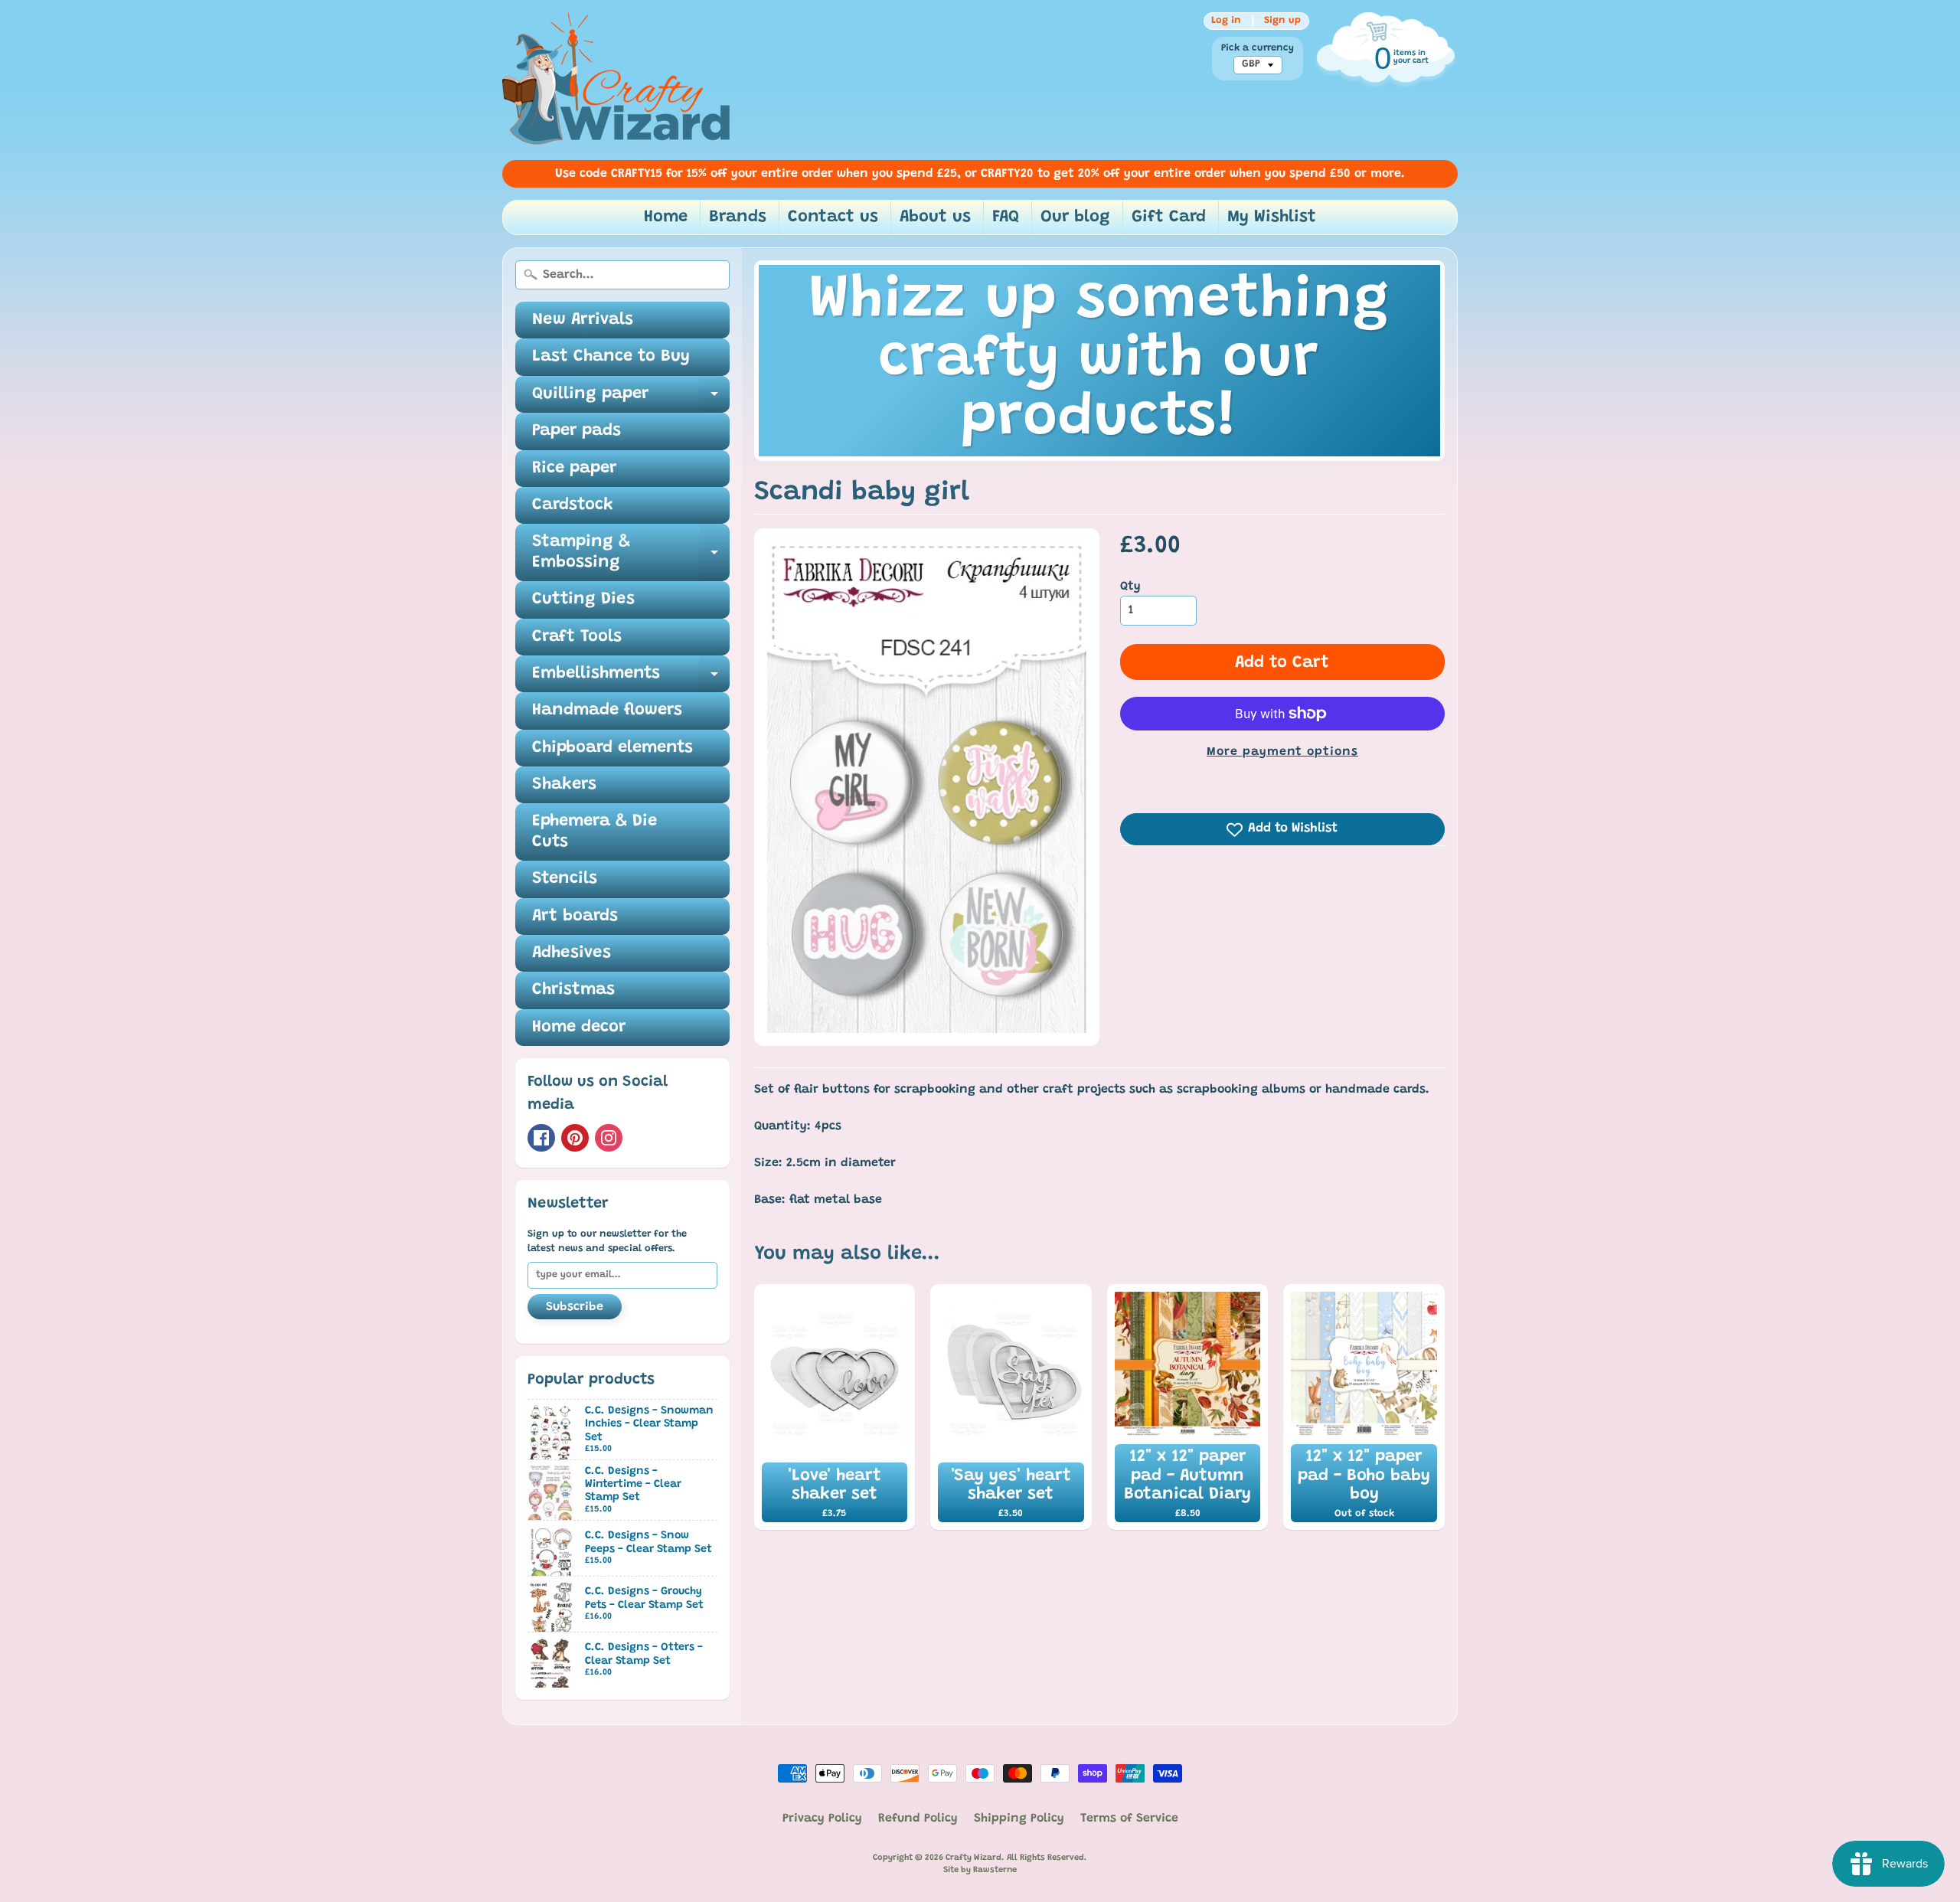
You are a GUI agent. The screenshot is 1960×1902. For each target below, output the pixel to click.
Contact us (833, 217)
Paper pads (577, 431)
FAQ (1006, 217)
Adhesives (572, 953)
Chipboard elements (612, 748)
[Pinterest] (575, 1138)
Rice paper (574, 469)
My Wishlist (1272, 217)
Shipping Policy (1019, 1819)
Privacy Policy (822, 1819)
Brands (738, 217)
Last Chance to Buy (611, 357)
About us (935, 217)
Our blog (1075, 217)
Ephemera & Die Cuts (595, 832)
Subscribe (575, 1307)
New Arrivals (583, 320)
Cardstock (573, 505)
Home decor (579, 1028)
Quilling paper (631, 399)
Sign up (1282, 21)
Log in (1226, 21)
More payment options (1282, 752)
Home (666, 217)
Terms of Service (1129, 1819)
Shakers (564, 785)
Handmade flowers (607, 711)
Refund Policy (918, 1819)
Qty (1130, 587)
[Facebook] (541, 1138)
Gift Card (1169, 217)
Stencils (565, 879)
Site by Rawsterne (980, 1870)
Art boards (575, 917)
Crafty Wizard (973, 1858)
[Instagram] (609, 1138)
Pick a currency (1258, 48)
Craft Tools (577, 637)
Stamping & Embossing (631, 553)
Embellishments (631, 679)
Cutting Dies (583, 600)
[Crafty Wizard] (617, 80)
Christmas (573, 990)
